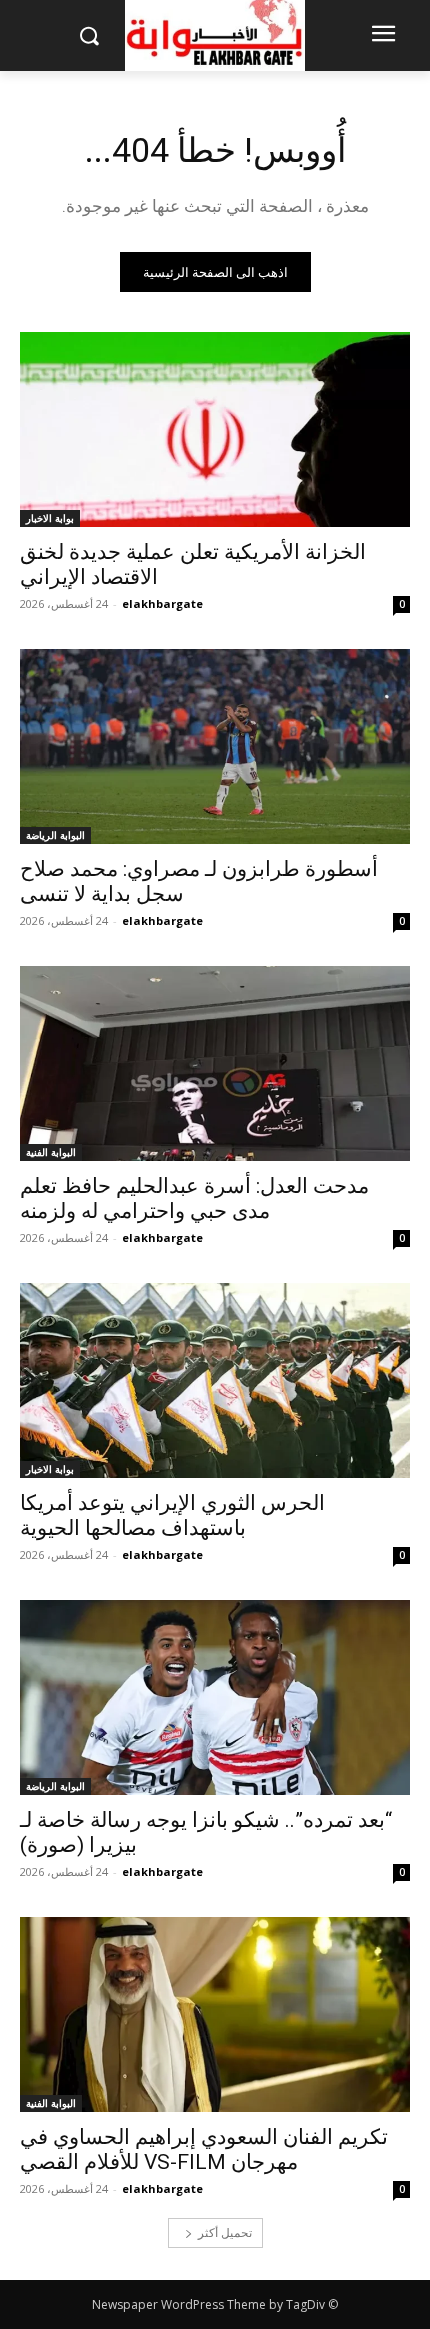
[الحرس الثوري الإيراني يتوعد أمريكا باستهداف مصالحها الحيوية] (215, 1380)
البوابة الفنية (51, 1152)
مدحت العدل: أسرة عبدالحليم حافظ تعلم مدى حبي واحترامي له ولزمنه (194, 1198)
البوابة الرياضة (55, 835)
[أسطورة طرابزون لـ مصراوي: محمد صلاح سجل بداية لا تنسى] (215, 746)
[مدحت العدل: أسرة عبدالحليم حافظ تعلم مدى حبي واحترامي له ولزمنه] (215, 1063)
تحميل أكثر (225, 2232)
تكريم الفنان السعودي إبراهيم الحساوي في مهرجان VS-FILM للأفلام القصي (204, 2149)
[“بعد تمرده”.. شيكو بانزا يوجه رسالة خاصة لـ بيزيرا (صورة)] (215, 1697)
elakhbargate (162, 603)
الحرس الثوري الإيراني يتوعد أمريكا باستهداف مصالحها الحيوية (172, 1515)
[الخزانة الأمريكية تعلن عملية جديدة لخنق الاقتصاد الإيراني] (215, 429)
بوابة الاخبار (50, 518)
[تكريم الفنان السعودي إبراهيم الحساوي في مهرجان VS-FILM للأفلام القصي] (215, 2014)
